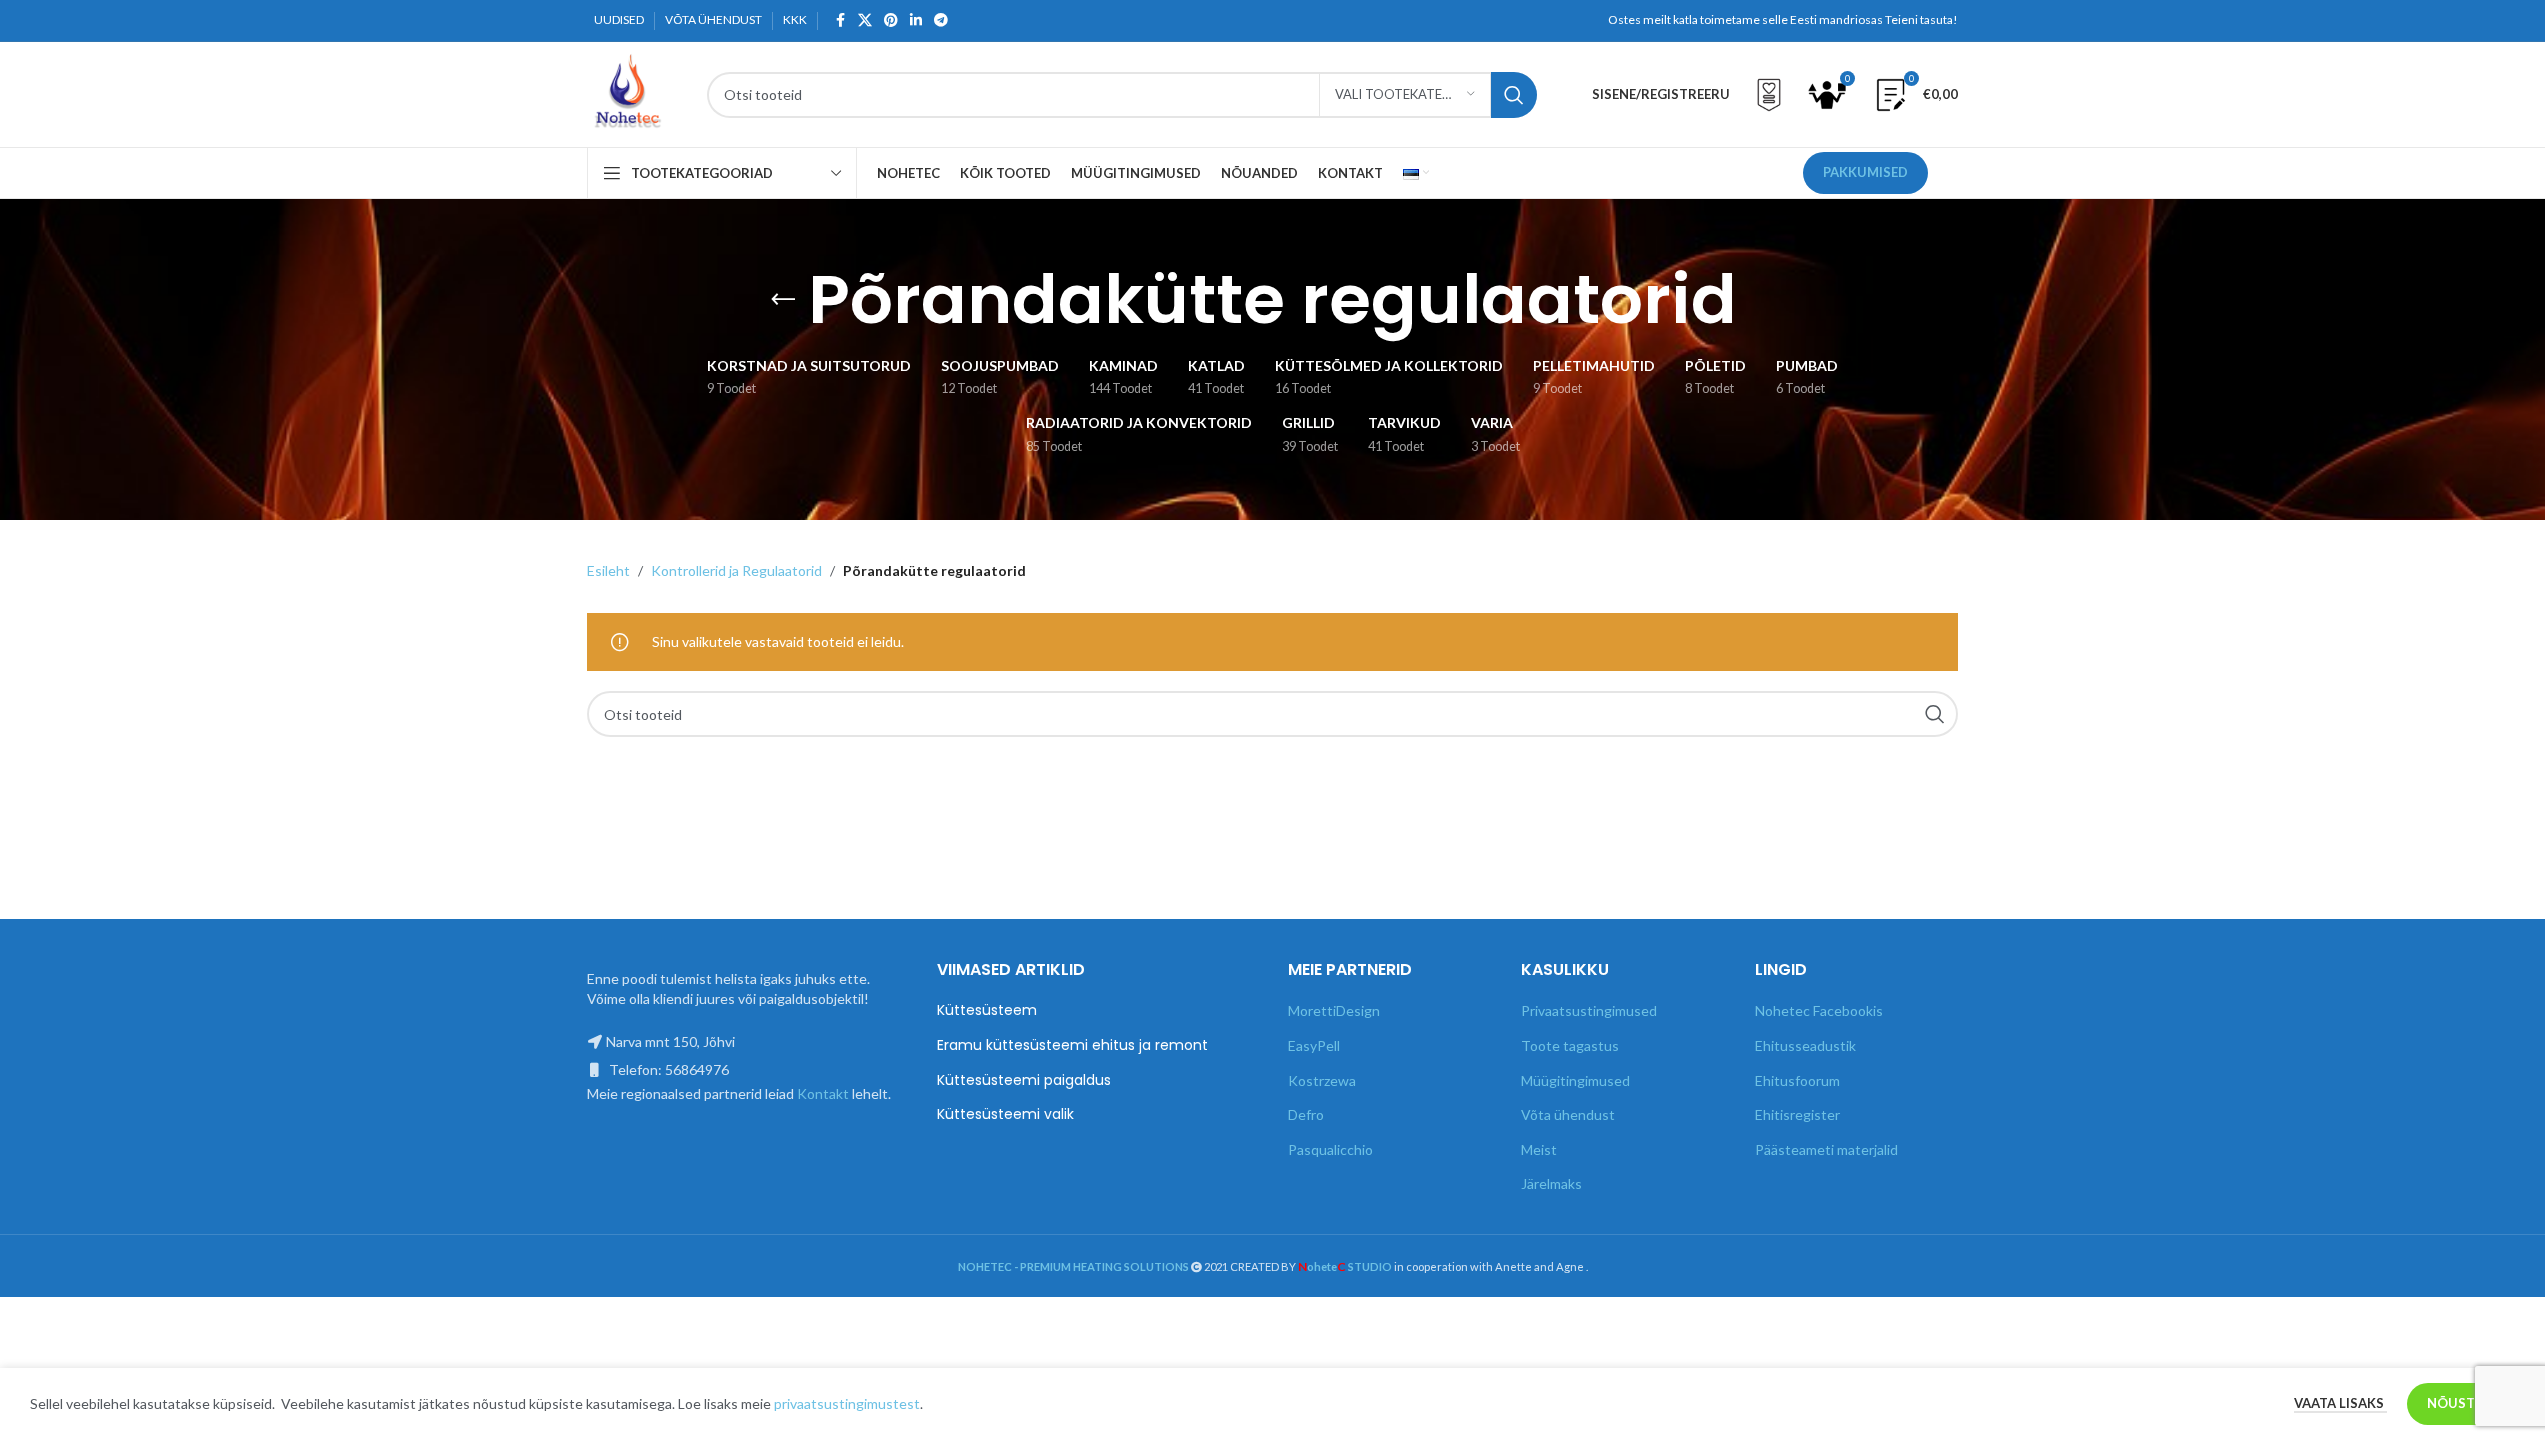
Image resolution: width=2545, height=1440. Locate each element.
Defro (1306, 1114)
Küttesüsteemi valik (1005, 1114)
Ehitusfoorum (1797, 1080)
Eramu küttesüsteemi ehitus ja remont (1072, 1045)
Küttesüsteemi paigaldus (1024, 1080)
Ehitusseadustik (1805, 1045)
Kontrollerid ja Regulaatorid (736, 570)
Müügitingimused (1575, 1080)
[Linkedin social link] (916, 20)
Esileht (608, 570)
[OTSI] (1514, 95)
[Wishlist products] (1769, 95)
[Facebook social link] (840, 20)
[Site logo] (627, 92)
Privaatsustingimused (1589, 1010)
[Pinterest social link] (891, 20)
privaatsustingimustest (847, 1403)
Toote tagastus (1570, 1045)
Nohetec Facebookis (1819, 1010)
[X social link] (865, 20)
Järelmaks (1551, 1183)
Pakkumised (1865, 172)
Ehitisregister (1797, 1114)
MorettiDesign (1334, 1010)
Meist (1539, 1149)
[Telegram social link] (941, 20)
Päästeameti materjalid (1826, 1149)
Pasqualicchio (1330, 1149)
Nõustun (2461, 1403)
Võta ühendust (1568, 1114)
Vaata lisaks (2340, 1403)
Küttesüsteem (987, 1010)
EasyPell (1314, 1045)
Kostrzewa (1322, 1080)
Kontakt (823, 1093)
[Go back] (783, 300)
